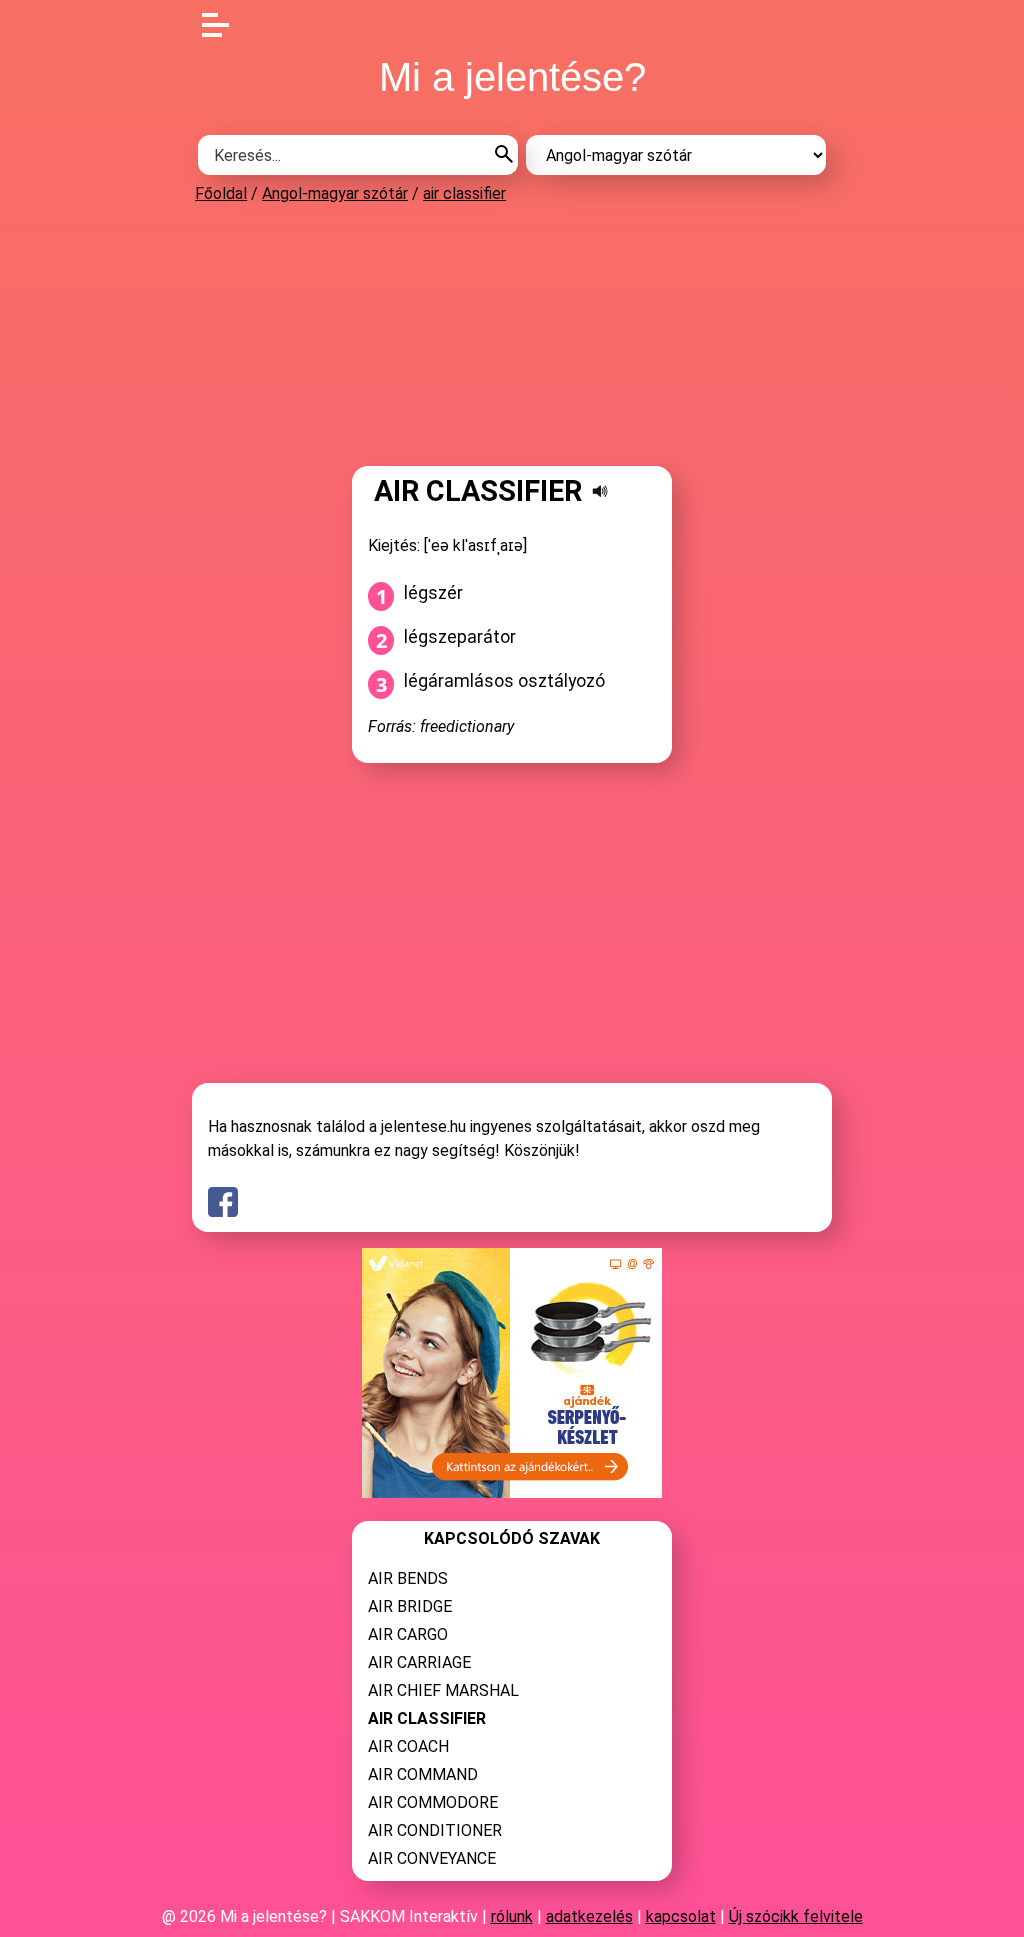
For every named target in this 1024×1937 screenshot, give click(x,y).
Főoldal (221, 193)
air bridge (410, 1606)
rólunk (512, 1916)
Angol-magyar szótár (335, 193)
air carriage (419, 1662)
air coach (408, 1746)
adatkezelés (589, 1916)
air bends (408, 1578)
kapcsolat (681, 1916)
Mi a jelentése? (512, 77)
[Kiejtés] (600, 491)
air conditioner (435, 1830)
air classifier (464, 193)
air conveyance (432, 1858)
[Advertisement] (512, 334)
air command (423, 1774)
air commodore (433, 1802)
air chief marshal (443, 1690)
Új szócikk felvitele (796, 1916)
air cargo (408, 1634)
